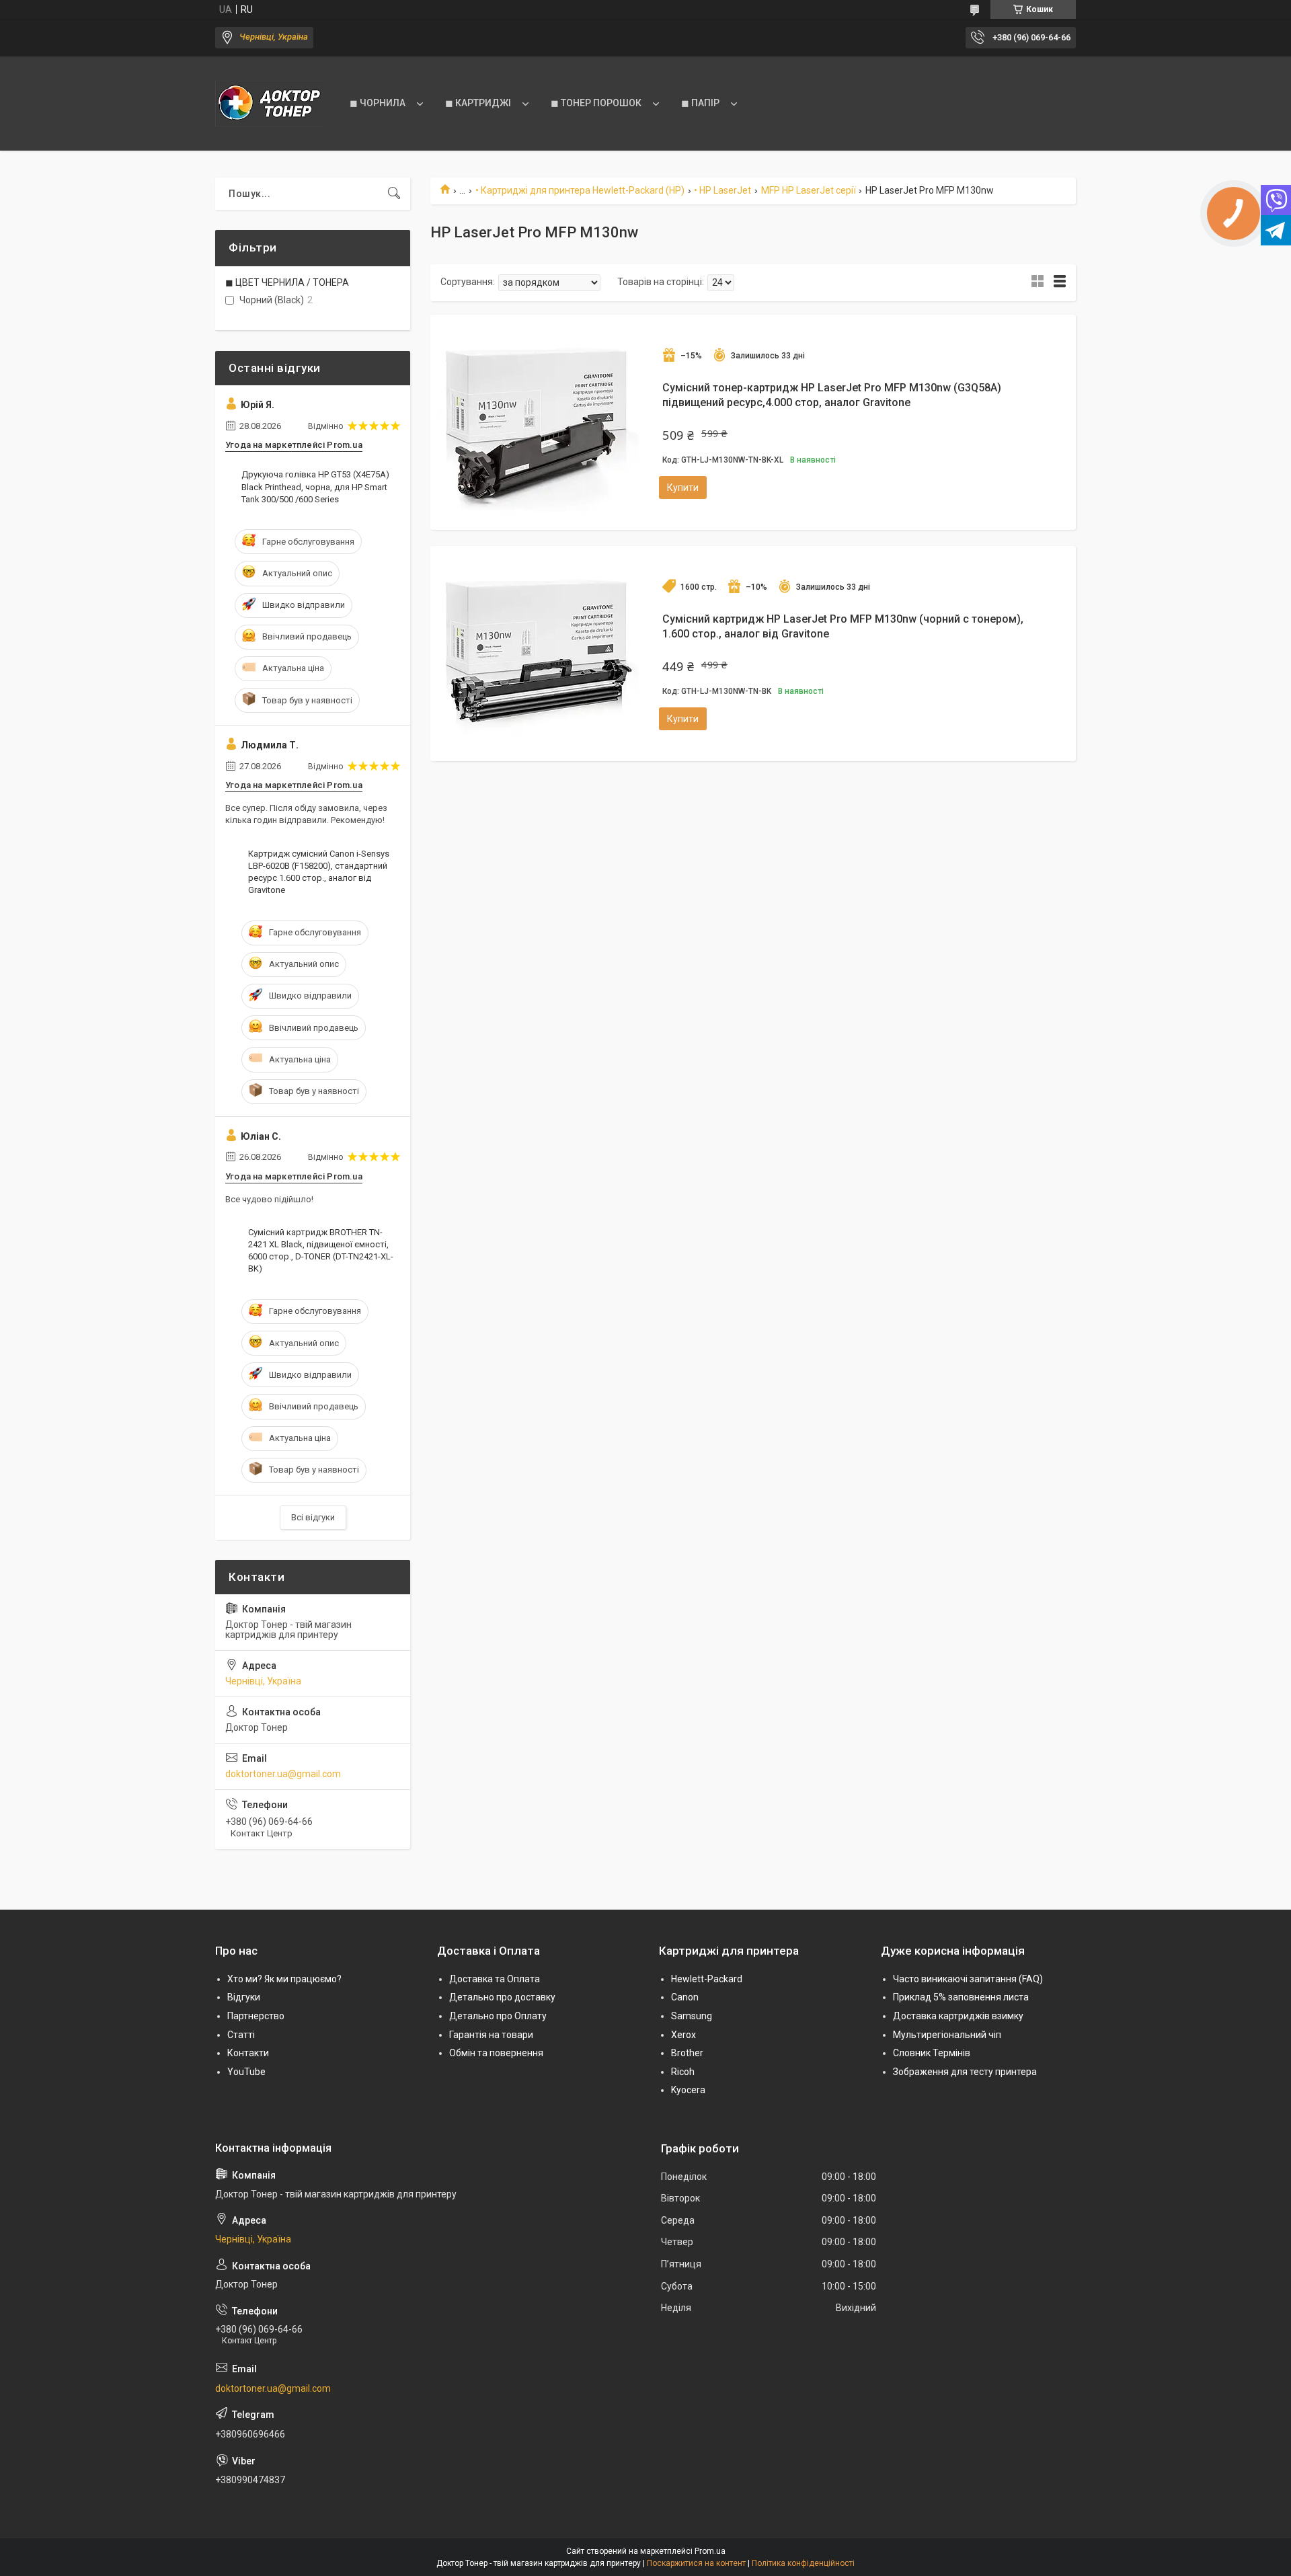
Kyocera (688, 2090)
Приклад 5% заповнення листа (961, 1997)
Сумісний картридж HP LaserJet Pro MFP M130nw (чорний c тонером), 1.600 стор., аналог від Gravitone (843, 626)
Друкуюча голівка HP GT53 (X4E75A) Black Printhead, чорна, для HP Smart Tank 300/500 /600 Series (315, 486)
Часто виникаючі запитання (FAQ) (968, 1979)
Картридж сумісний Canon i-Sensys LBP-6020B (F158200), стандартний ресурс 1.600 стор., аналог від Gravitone (319, 872)
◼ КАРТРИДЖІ (478, 103)
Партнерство (256, 2016)
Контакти (248, 2053)
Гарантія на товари (491, 2035)
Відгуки (244, 1997)
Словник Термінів (932, 2053)
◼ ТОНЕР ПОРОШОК (596, 103)
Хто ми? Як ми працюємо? (284, 1979)
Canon (685, 1997)
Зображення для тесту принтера (965, 2072)
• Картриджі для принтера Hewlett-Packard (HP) (580, 190)
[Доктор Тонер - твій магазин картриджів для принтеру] (269, 104)
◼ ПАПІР (700, 103)
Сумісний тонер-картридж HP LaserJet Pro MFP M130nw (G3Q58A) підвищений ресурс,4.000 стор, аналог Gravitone (832, 395)
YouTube (246, 2072)
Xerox (683, 2035)
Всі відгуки (313, 1517)
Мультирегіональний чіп (947, 2035)
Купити (683, 487)
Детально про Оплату (498, 2016)
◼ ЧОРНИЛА (378, 103)
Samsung (692, 2016)
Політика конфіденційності (803, 2563)
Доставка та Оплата (495, 1979)
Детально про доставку (502, 1997)
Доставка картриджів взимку (958, 2016)
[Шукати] (394, 194)
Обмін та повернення (496, 2053)
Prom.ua (710, 2551)
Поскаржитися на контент (696, 2563)
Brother (687, 2053)
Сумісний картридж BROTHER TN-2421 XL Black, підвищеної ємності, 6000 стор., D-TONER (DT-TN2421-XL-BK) (321, 1251)
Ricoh (683, 2072)
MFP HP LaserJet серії (809, 190)
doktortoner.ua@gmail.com (283, 1774)
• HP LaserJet (722, 190)
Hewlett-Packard (707, 1979)
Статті (241, 2035)
